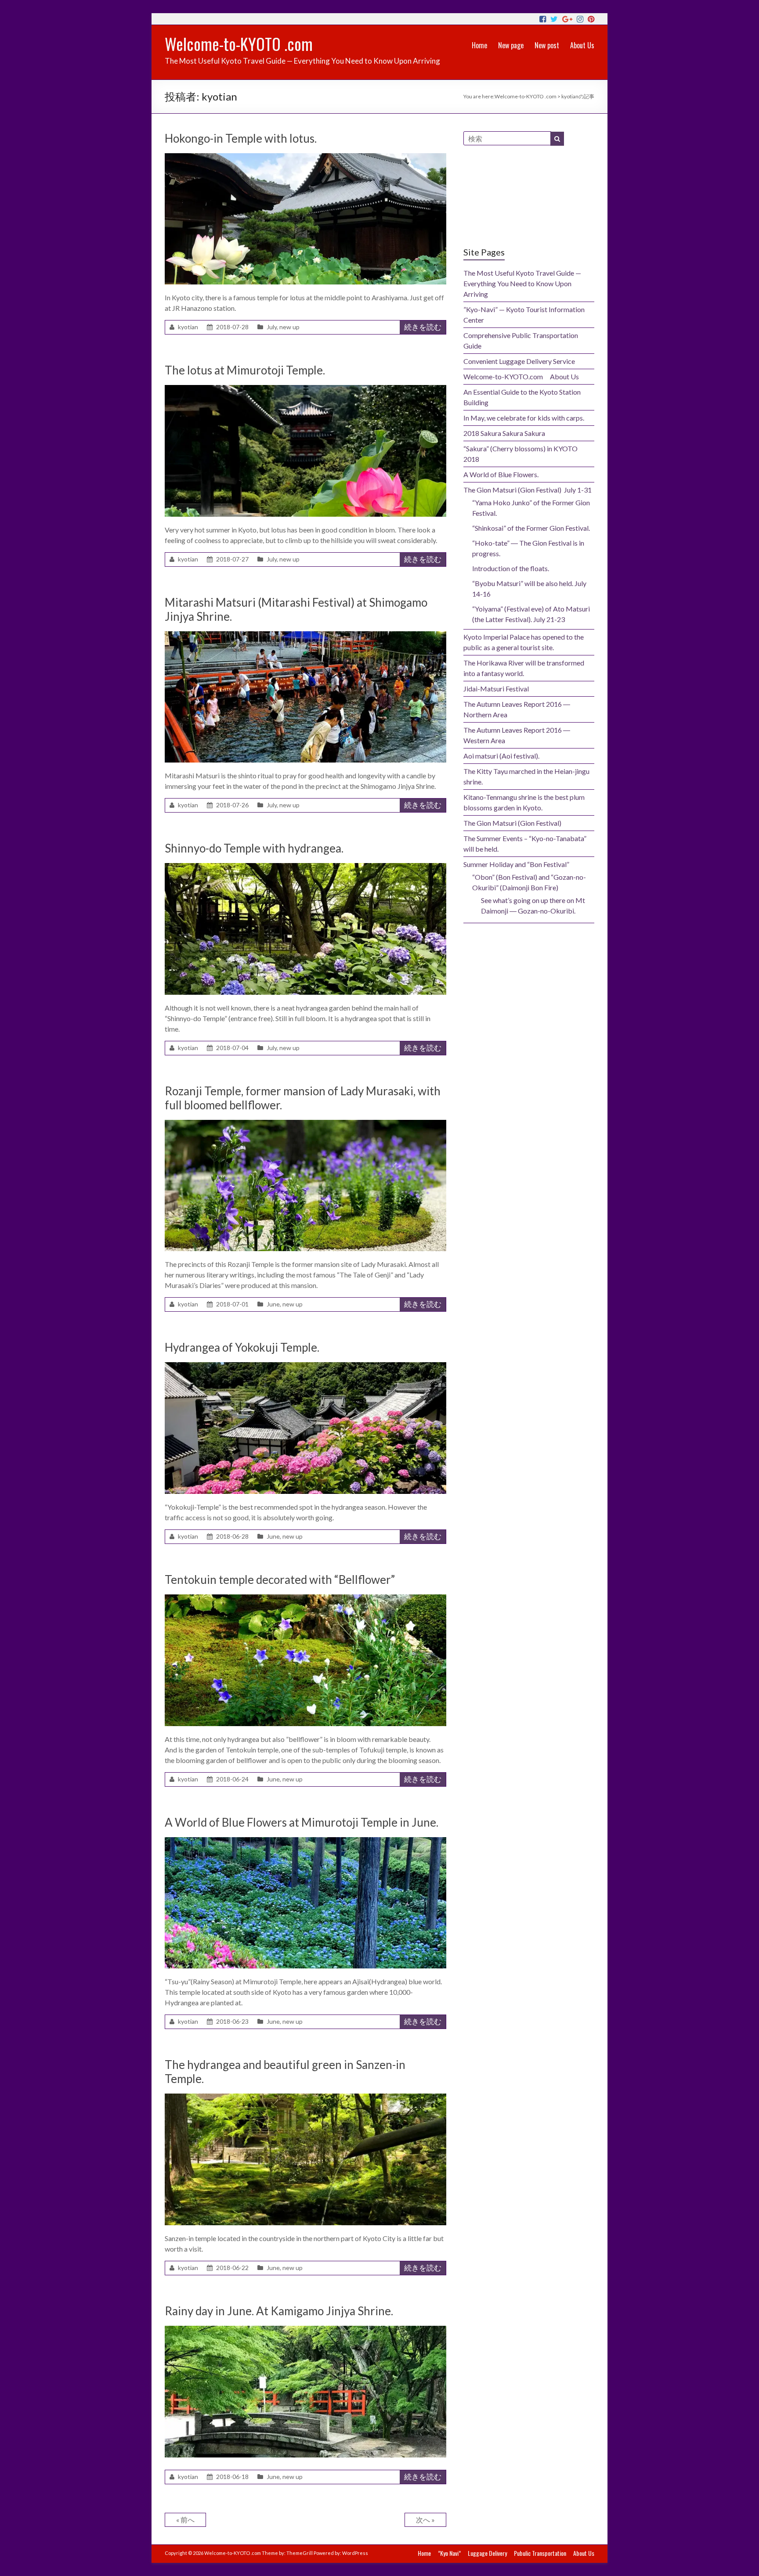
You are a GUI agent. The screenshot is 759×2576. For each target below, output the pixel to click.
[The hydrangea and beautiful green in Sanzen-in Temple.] (305, 2098)
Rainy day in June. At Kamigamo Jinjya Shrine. (279, 2311)
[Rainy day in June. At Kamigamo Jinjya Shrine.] (305, 2330)
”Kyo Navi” (449, 2553)
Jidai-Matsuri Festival (496, 689)
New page (511, 45)
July (272, 327)
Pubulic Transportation (540, 2553)
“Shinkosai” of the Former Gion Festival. (531, 528)
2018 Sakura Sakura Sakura (504, 433)
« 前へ (185, 2520)
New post (547, 45)
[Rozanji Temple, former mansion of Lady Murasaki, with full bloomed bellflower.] (305, 1124)
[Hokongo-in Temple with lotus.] (305, 157)
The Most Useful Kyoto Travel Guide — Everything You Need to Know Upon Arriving (522, 283)
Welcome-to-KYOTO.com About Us (521, 376)
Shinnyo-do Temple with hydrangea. (254, 848)
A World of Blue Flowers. (501, 474)
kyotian (188, 327)
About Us (582, 45)
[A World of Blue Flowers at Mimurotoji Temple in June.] (305, 1841)
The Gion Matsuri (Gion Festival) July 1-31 (528, 490)
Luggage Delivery (487, 2553)
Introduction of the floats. (511, 568)
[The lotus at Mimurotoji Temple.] (305, 389)
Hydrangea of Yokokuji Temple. (242, 1347)
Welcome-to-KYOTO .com (239, 44)
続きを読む (423, 327)
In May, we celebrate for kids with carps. (524, 418)
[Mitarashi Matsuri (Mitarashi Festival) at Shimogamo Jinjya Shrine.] (305, 635)
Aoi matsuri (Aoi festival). (501, 756)
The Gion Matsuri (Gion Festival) (512, 823)
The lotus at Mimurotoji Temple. (245, 370)
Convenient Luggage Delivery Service (519, 361)
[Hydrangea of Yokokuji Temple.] (305, 1366)
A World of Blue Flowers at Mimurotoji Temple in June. (302, 1822)
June (273, 1304)
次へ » (425, 2520)
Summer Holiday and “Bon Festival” (516, 864)
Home (479, 45)
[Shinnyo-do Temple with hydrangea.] (305, 867)
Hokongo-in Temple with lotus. (241, 138)
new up (289, 327)
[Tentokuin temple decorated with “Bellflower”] (305, 1599)
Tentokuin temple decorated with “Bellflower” (280, 1579)
